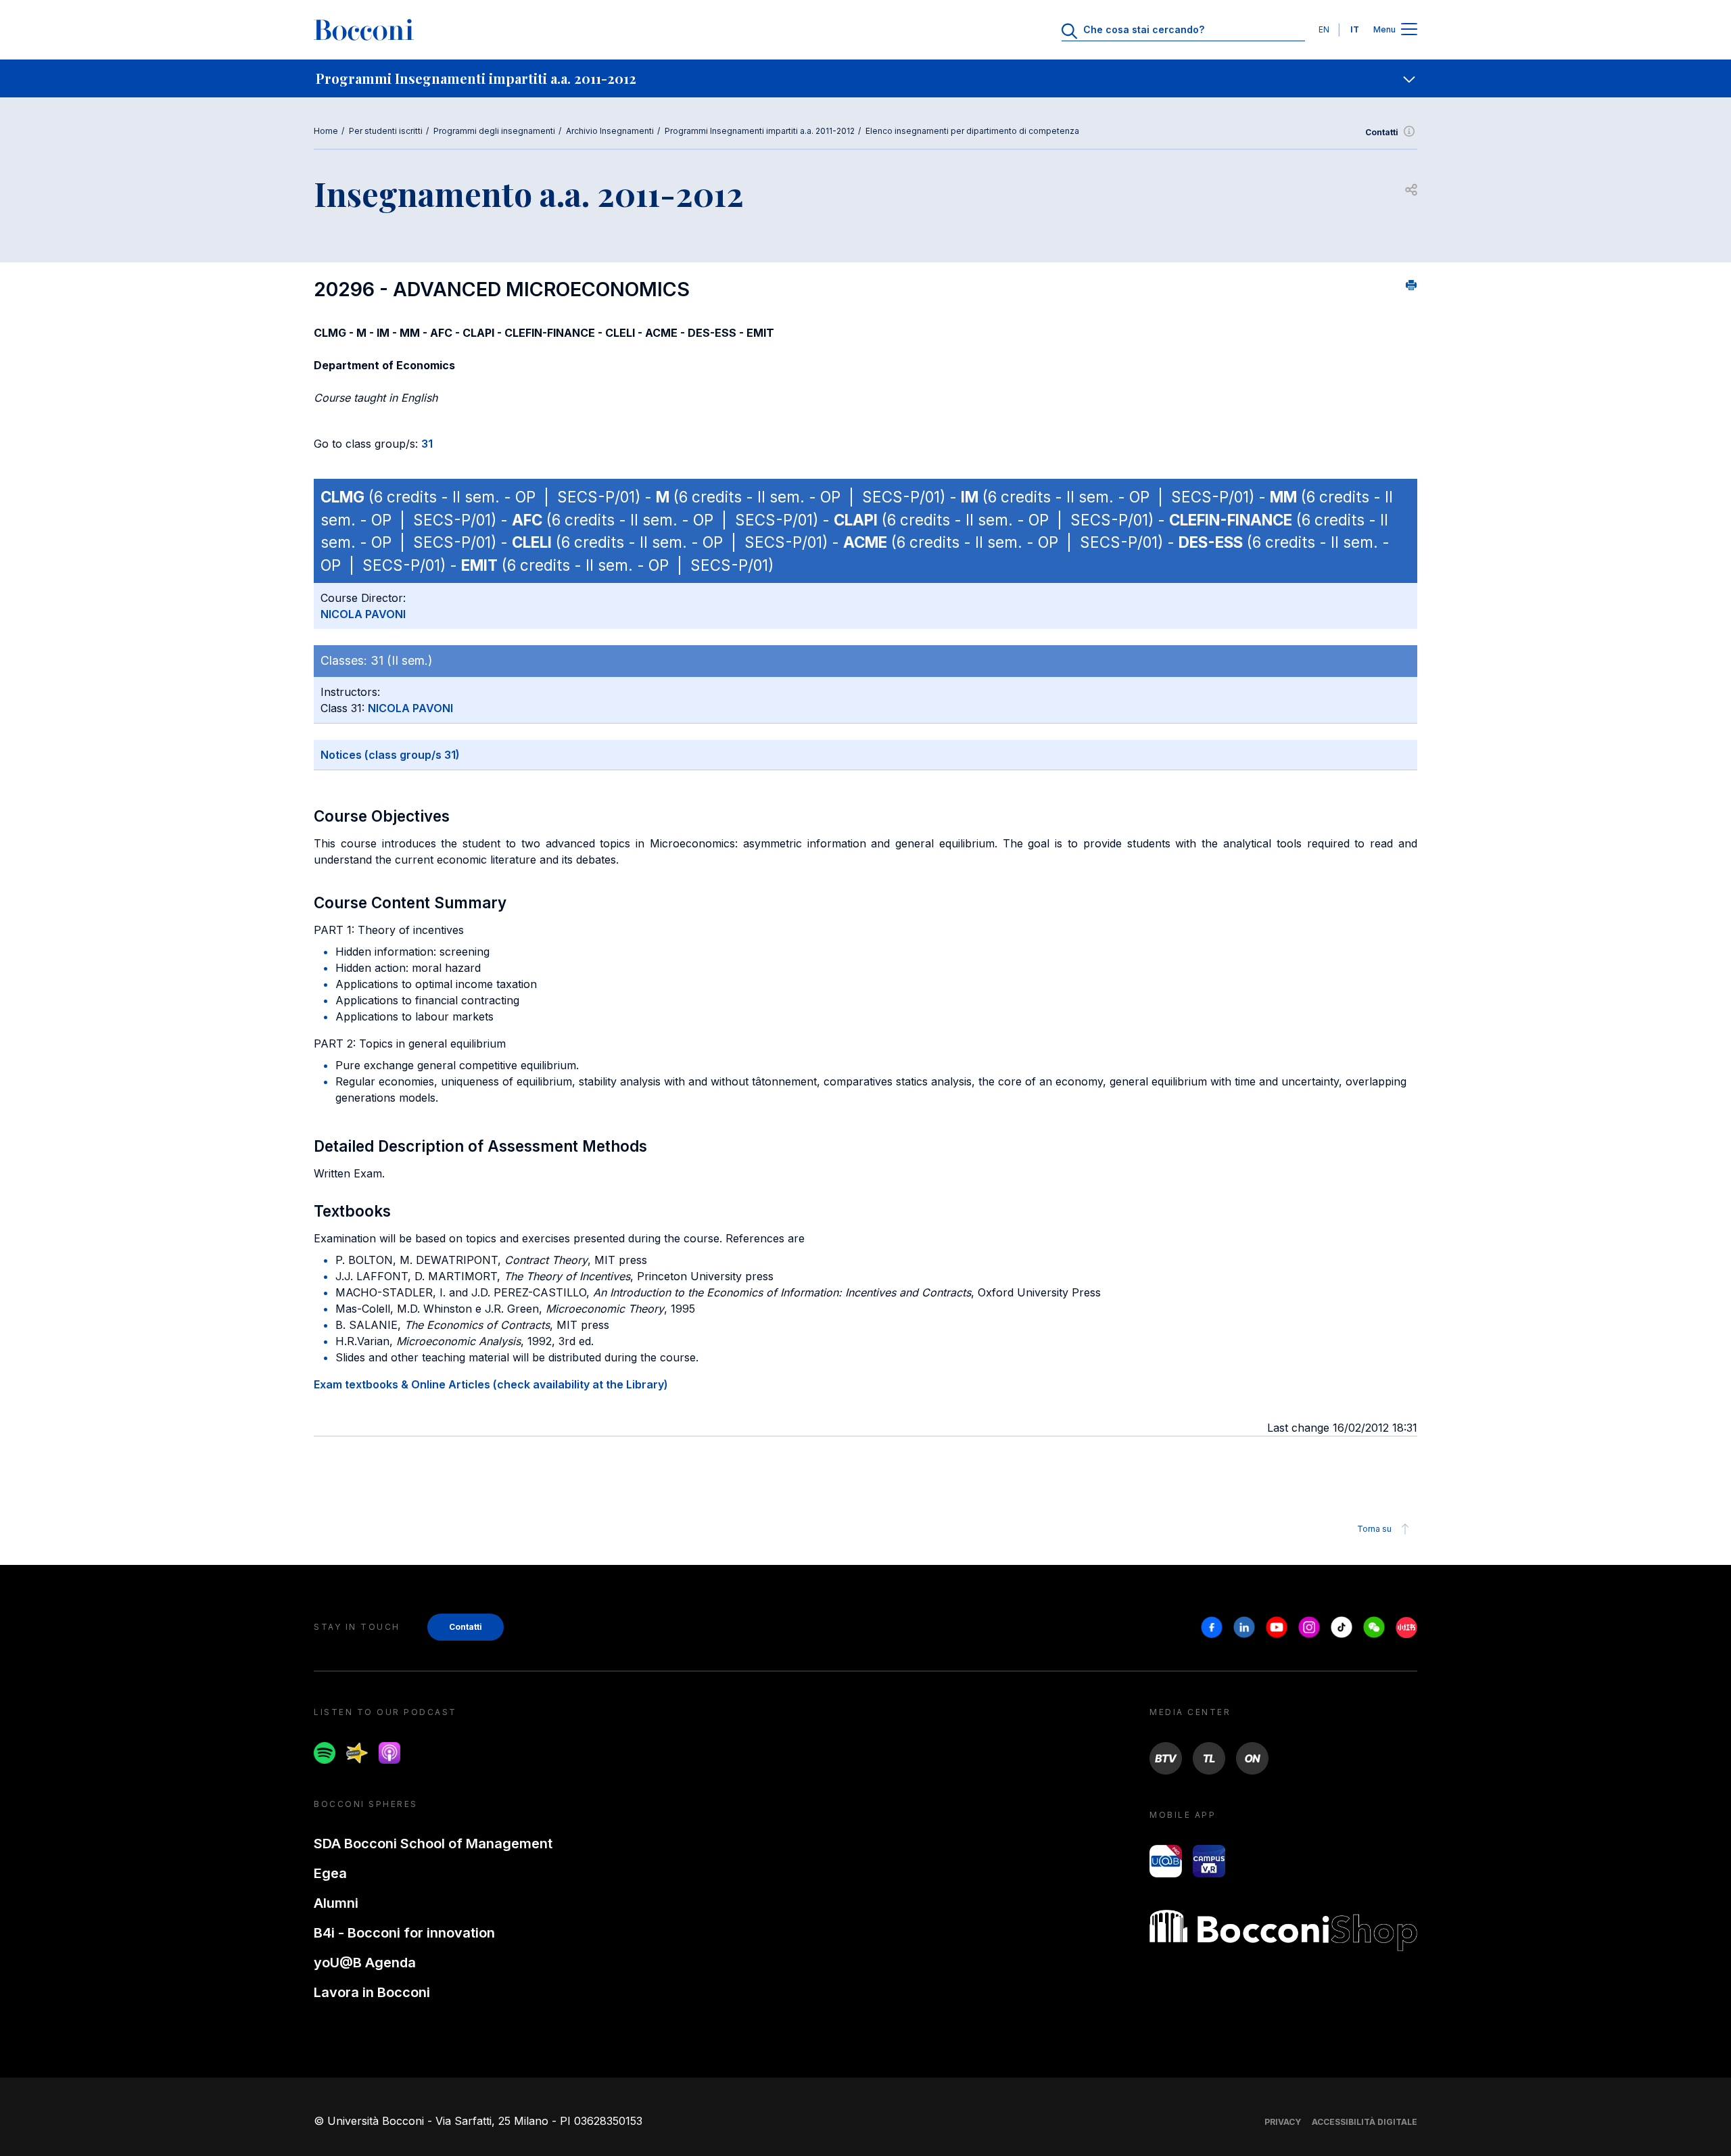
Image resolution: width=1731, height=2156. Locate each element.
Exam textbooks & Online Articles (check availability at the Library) (491, 1384)
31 (427, 444)
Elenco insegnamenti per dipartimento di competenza (972, 131)
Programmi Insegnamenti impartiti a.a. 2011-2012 (760, 131)
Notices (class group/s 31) (390, 755)
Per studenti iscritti (386, 131)
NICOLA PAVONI (363, 614)
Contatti (1382, 132)
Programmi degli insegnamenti (494, 131)
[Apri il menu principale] (1409, 30)
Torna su (1374, 1529)
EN (1324, 29)
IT (1355, 29)
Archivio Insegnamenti (610, 131)
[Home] (364, 30)
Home (326, 131)
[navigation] (865, 78)
